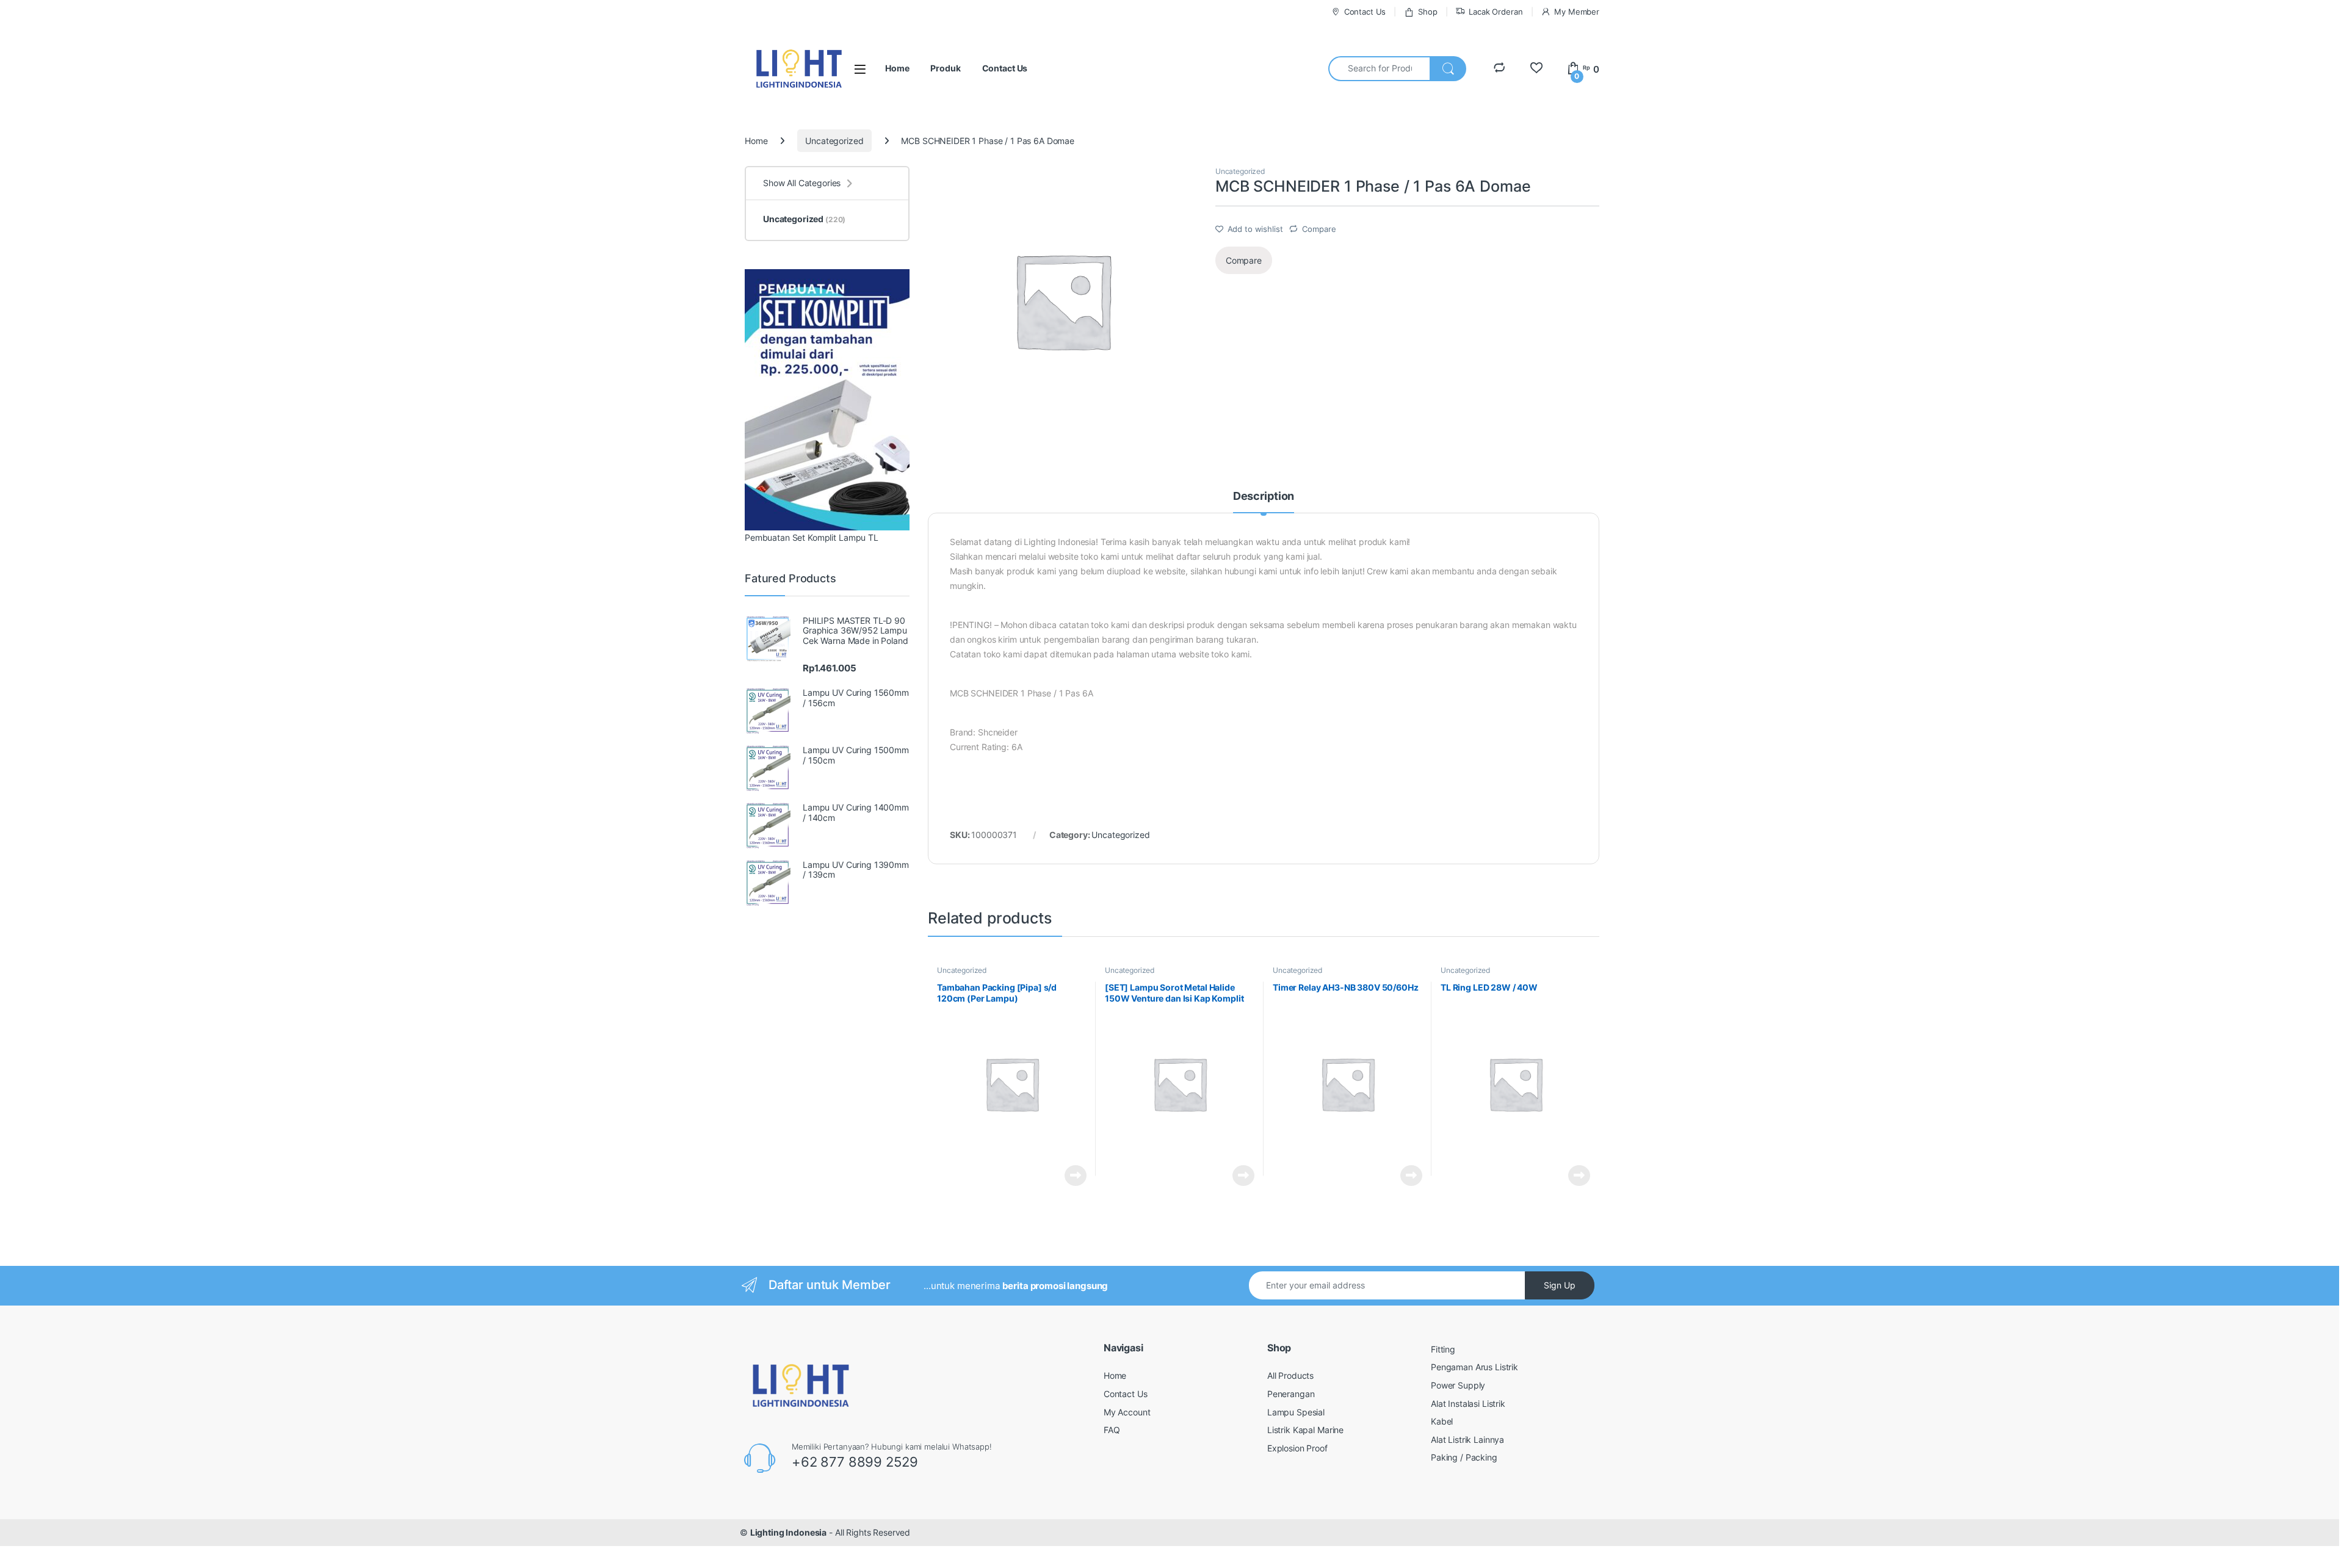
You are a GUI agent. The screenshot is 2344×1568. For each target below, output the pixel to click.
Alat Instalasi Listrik (1468, 1404)
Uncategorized (834, 141)
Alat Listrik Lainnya (1467, 1440)
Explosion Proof (1297, 1448)
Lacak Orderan (1496, 12)
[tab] (1264, 502)
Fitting (1443, 1349)
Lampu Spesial (1296, 1412)
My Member (1577, 12)
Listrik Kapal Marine (1305, 1430)
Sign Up (1560, 1285)
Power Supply (1458, 1385)
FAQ (1112, 1430)
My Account (1127, 1412)
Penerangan (1291, 1394)
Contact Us (1365, 12)
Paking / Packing (1464, 1457)
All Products (1290, 1375)
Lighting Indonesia (788, 1532)
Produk (945, 68)
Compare (1319, 229)
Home (897, 68)
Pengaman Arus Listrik (1474, 1367)
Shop (1427, 12)
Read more (1076, 1176)
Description (1264, 497)
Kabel (1442, 1421)
